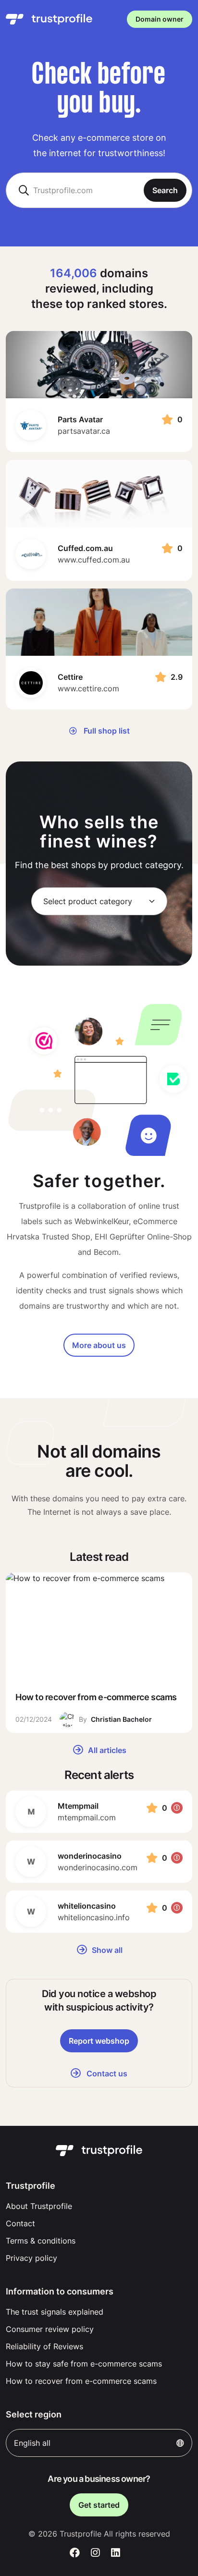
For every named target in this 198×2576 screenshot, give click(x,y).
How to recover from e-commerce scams (81, 2381)
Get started (99, 2505)
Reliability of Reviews (44, 2346)
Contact (20, 2223)
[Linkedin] (116, 2553)
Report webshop (99, 2041)
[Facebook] (75, 2553)
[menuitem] (99, 2206)
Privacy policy (31, 2258)
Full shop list (106, 731)
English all (32, 2443)
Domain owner (160, 19)
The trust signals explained (55, 2312)
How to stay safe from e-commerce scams (84, 2364)
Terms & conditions (41, 2241)
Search (165, 190)
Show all (106, 1950)
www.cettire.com (88, 688)
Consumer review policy (50, 2329)
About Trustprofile (39, 2206)
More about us (99, 1345)
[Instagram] (95, 2553)
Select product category (88, 901)
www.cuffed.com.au (94, 560)
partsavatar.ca (84, 431)
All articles (106, 1750)
